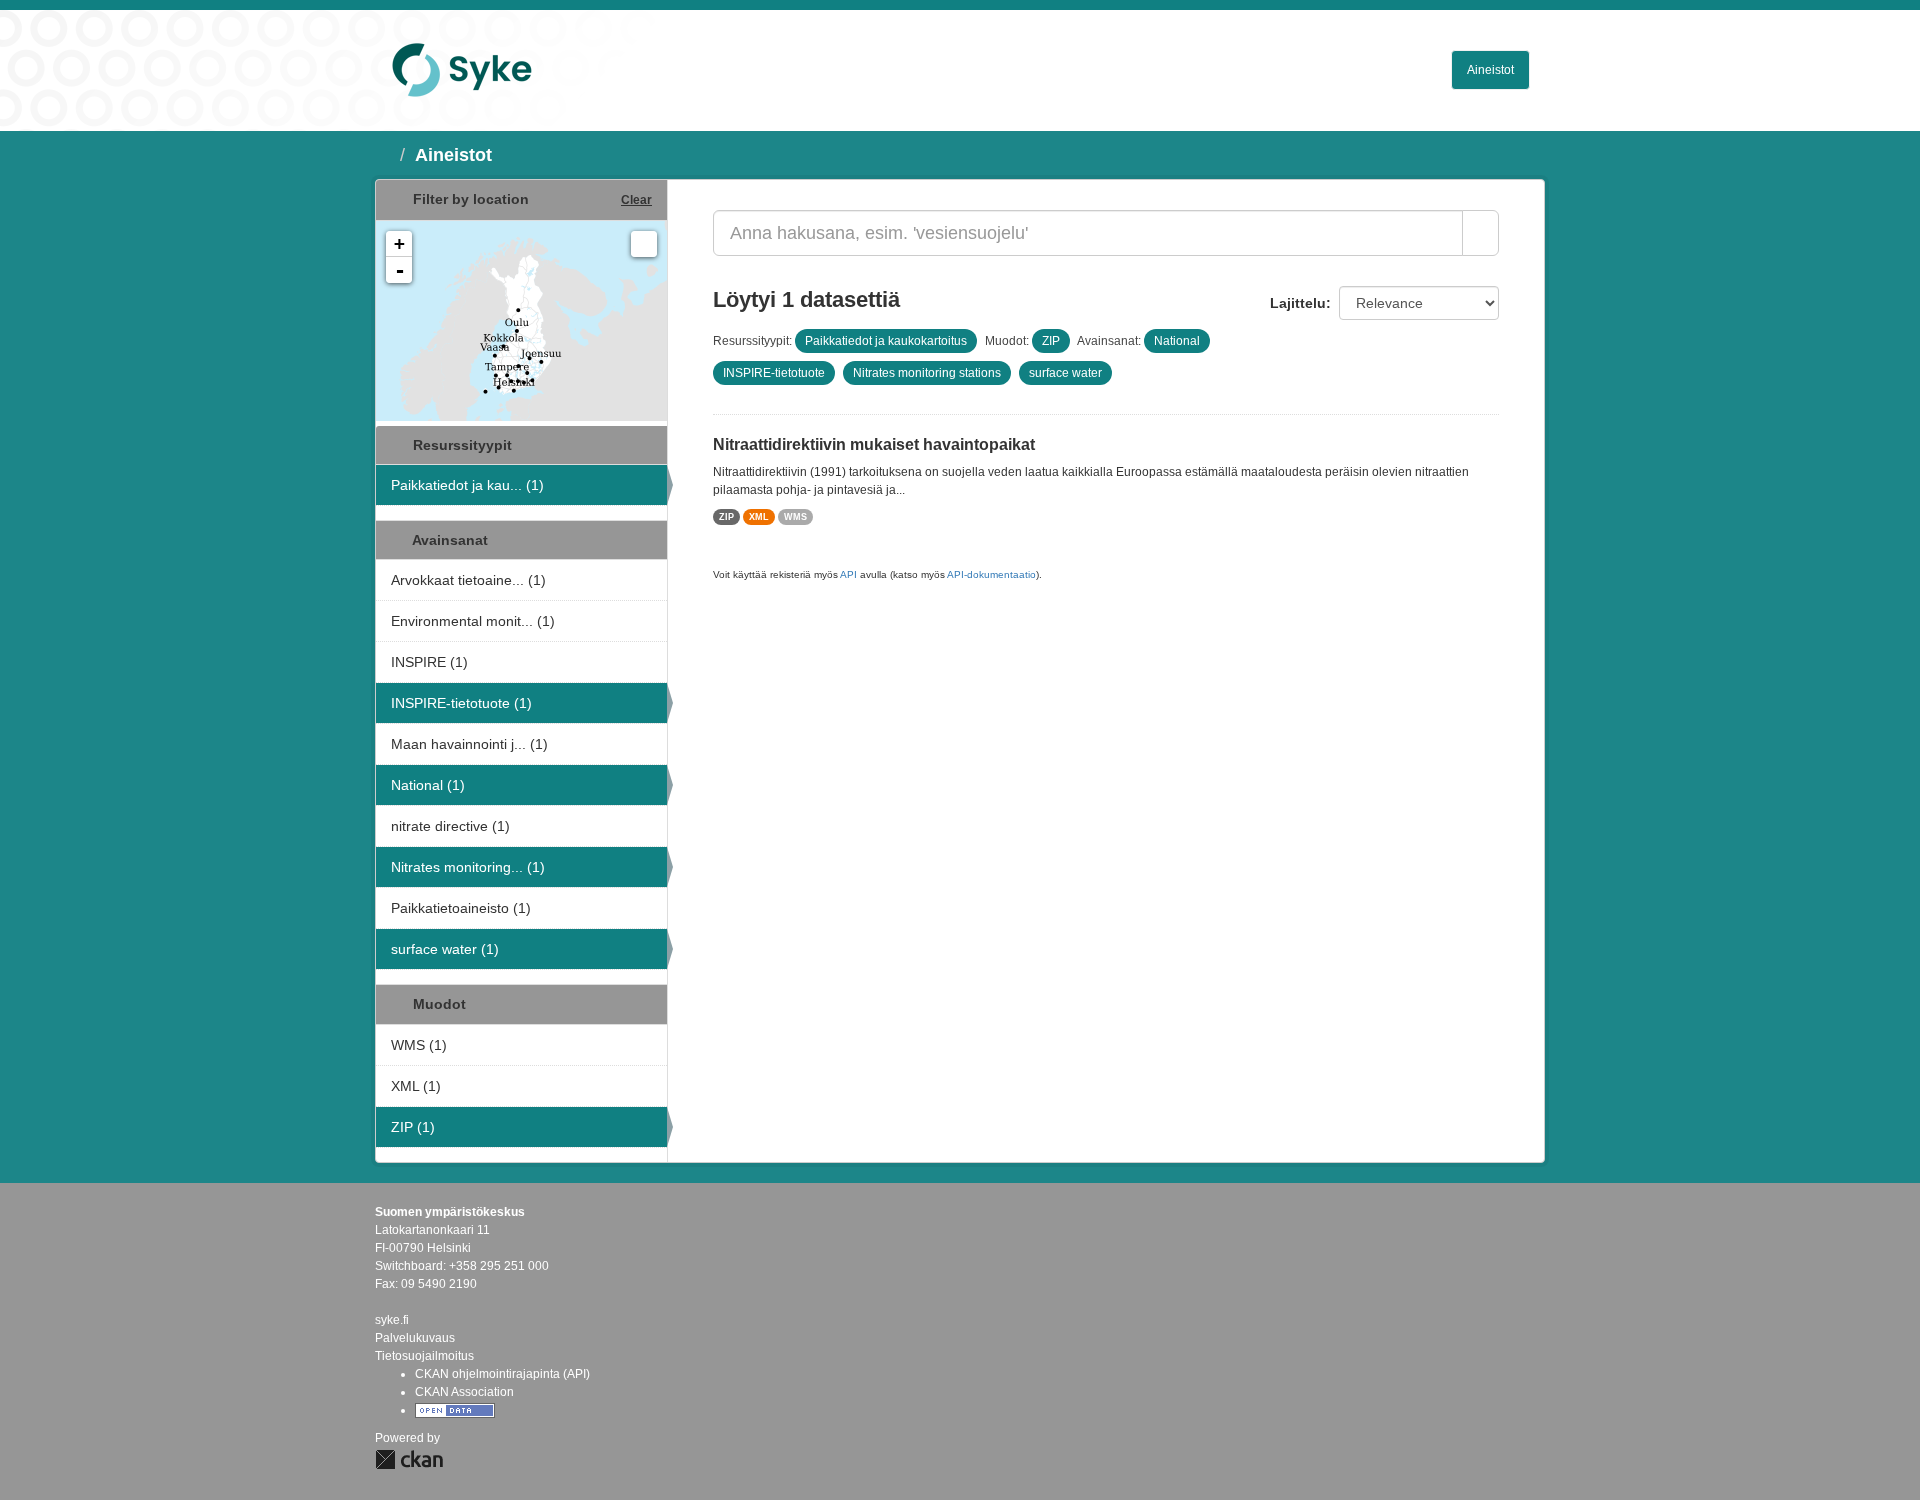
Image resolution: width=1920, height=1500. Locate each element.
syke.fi (392, 1320)
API (848, 574)
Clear (636, 200)
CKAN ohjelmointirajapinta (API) (502, 1374)
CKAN (409, 1459)
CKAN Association (464, 1392)
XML (759, 517)
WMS (795, 517)
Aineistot (1490, 70)
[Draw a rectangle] (644, 244)
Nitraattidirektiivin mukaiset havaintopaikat (874, 444)
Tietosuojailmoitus (424, 1356)
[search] (1480, 233)
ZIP (726, 517)
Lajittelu (1298, 303)
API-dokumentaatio (991, 574)
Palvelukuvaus (415, 1338)
